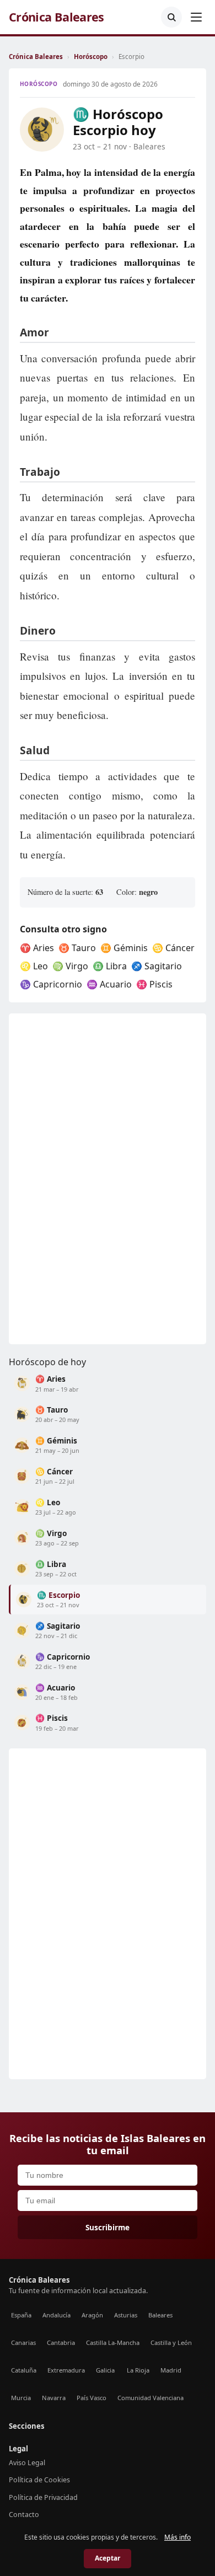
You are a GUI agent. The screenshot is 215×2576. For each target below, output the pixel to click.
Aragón (92, 2315)
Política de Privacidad (43, 2497)
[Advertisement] (92, 1179)
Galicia (105, 2370)
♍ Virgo (70, 966)
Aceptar (108, 2558)
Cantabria (61, 2342)
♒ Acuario (109, 984)
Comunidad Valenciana (150, 2398)
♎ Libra (110, 966)
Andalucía (57, 2315)
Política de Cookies (39, 2480)
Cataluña (24, 2370)
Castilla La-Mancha (113, 2342)
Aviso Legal (27, 2463)
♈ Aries (37, 948)
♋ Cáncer (173, 948)
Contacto (24, 2515)
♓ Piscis (154, 984)
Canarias (23, 2342)
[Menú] (196, 17)
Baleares (160, 2315)
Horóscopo (91, 57)
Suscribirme (108, 2227)
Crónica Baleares (57, 17)
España (21, 2315)
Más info (178, 2537)
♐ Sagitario (157, 966)
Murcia (21, 2398)
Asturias (126, 2315)
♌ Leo (34, 966)
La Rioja (138, 2370)
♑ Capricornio (51, 984)
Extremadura (66, 2370)
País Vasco (92, 2398)
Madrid (171, 2370)
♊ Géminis (124, 948)
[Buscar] (171, 17)
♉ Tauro (77, 948)
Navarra (54, 2398)
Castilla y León (171, 2342)
